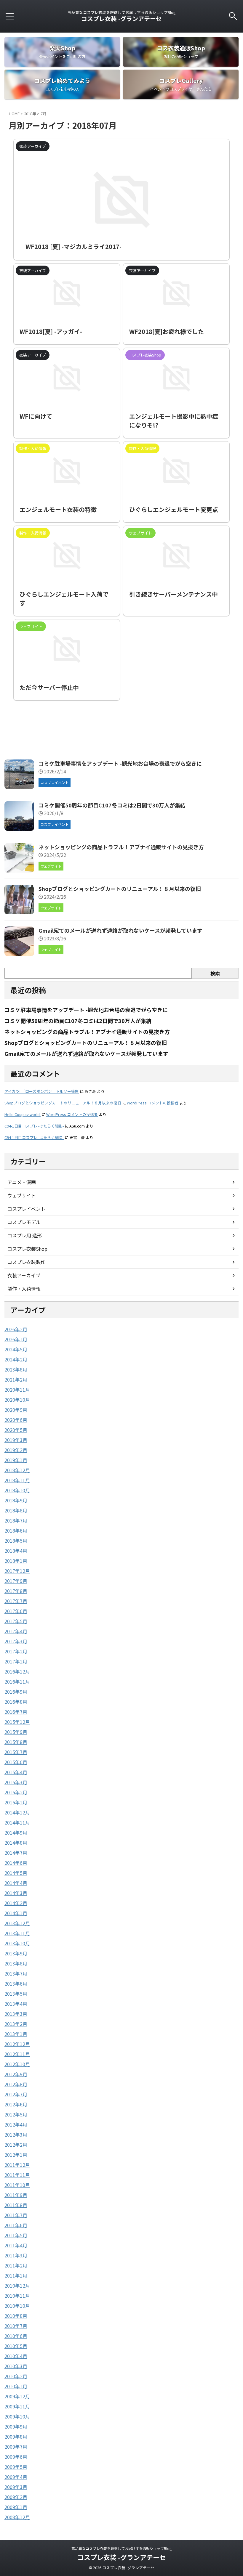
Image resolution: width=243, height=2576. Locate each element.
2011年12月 (17, 2165)
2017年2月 (16, 1651)
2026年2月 (16, 1329)
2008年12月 (17, 2517)
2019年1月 (16, 1460)
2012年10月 (17, 2064)
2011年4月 (16, 2245)
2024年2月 (16, 1359)
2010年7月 (16, 2326)
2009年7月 (16, 2447)
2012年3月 (16, 2135)
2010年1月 (16, 2386)
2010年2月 (16, 2376)
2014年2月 (16, 1903)
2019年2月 (16, 1450)
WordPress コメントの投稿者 (153, 1103)
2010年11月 (17, 2296)
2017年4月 (16, 1631)
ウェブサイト (22, 1195)
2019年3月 (16, 1440)
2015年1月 (16, 1802)
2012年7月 (16, 2094)
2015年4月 (16, 1772)
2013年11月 (17, 1933)
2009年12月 (17, 2396)
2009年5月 (16, 2467)
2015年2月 (16, 1792)
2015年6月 (16, 1762)
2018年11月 (17, 1480)
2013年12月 (17, 1923)
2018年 (30, 114)
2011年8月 (16, 2205)
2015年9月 (16, 1732)
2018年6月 (16, 1530)
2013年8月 (16, 1963)
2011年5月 (16, 2235)
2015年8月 (16, 1742)
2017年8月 (16, 1591)
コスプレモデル (24, 1222)
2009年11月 (17, 2406)
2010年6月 (16, 2336)
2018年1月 (16, 1561)
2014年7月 (16, 1853)
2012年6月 (16, 2104)
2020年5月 (16, 1430)
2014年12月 (17, 1812)
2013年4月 (16, 2004)
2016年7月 (16, 1712)
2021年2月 (16, 1379)
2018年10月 (17, 1490)
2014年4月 (16, 1883)
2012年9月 (16, 2074)
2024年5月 (16, 1349)
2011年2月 (16, 2265)
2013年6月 (16, 1984)
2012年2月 (16, 2145)
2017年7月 (16, 1601)
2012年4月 (16, 2124)
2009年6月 (16, 2457)
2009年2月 (16, 2497)
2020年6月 (16, 1420)
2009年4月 (16, 2477)
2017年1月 (16, 1661)
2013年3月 (16, 2014)
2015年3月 (16, 1782)
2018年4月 (16, 1551)
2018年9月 (16, 1500)
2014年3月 (16, 1893)
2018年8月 (16, 1510)
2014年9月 (16, 1833)
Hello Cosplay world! (23, 1114)
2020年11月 (17, 1390)
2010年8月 (16, 2316)
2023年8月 (16, 1369)
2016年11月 (17, 1682)
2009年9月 (16, 2426)
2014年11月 (17, 1822)
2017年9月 (16, 1581)
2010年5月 (16, 2346)
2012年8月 (16, 2084)
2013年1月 (16, 2034)
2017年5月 (16, 1621)
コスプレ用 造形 (25, 1235)
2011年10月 (17, 2185)
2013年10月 (17, 1943)
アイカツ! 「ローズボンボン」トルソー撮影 (42, 1091)
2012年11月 (17, 2054)
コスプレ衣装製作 (26, 1262)
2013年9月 (16, 1953)
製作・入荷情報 (24, 1289)
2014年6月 (16, 1863)
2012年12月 (17, 2044)
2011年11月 (17, 2175)
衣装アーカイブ (24, 1275)
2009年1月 (16, 2507)
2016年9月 (16, 1692)
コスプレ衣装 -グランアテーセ (121, 19)
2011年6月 (16, 2225)
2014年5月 (16, 1873)
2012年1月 (16, 2155)
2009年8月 (16, 2437)
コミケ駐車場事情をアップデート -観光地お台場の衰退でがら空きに (120, 763)
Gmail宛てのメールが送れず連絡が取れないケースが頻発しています (120, 930)
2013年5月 (16, 1994)
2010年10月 (17, 2306)
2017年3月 (16, 1641)
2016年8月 (16, 1702)
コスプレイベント (26, 1209)
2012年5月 (16, 2114)
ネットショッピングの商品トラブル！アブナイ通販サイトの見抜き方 (121, 847)
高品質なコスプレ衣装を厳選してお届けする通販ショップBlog (121, 2548)
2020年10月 (17, 1400)
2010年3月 (16, 2366)
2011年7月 (16, 2215)
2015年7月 (16, 1752)
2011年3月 (16, 2255)
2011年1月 (16, 2275)
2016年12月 (17, 1671)
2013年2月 (16, 2024)
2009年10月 (17, 2416)
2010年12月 (17, 2286)
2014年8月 (16, 1843)
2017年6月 (16, 1611)
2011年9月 (16, 2195)
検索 (215, 973)
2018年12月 (17, 1470)
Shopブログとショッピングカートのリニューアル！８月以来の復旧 (120, 889)
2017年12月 (17, 1571)
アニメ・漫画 (22, 1182)
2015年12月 (17, 1722)
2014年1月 (16, 1913)
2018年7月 (16, 1520)
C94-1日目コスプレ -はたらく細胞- (34, 1126)
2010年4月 (16, 2356)
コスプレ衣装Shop (27, 1249)
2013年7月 (16, 1973)
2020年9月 (16, 1410)
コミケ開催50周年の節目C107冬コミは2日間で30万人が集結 (112, 805)
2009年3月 (16, 2487)
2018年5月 (16, 1541)
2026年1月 (16, 1339)
